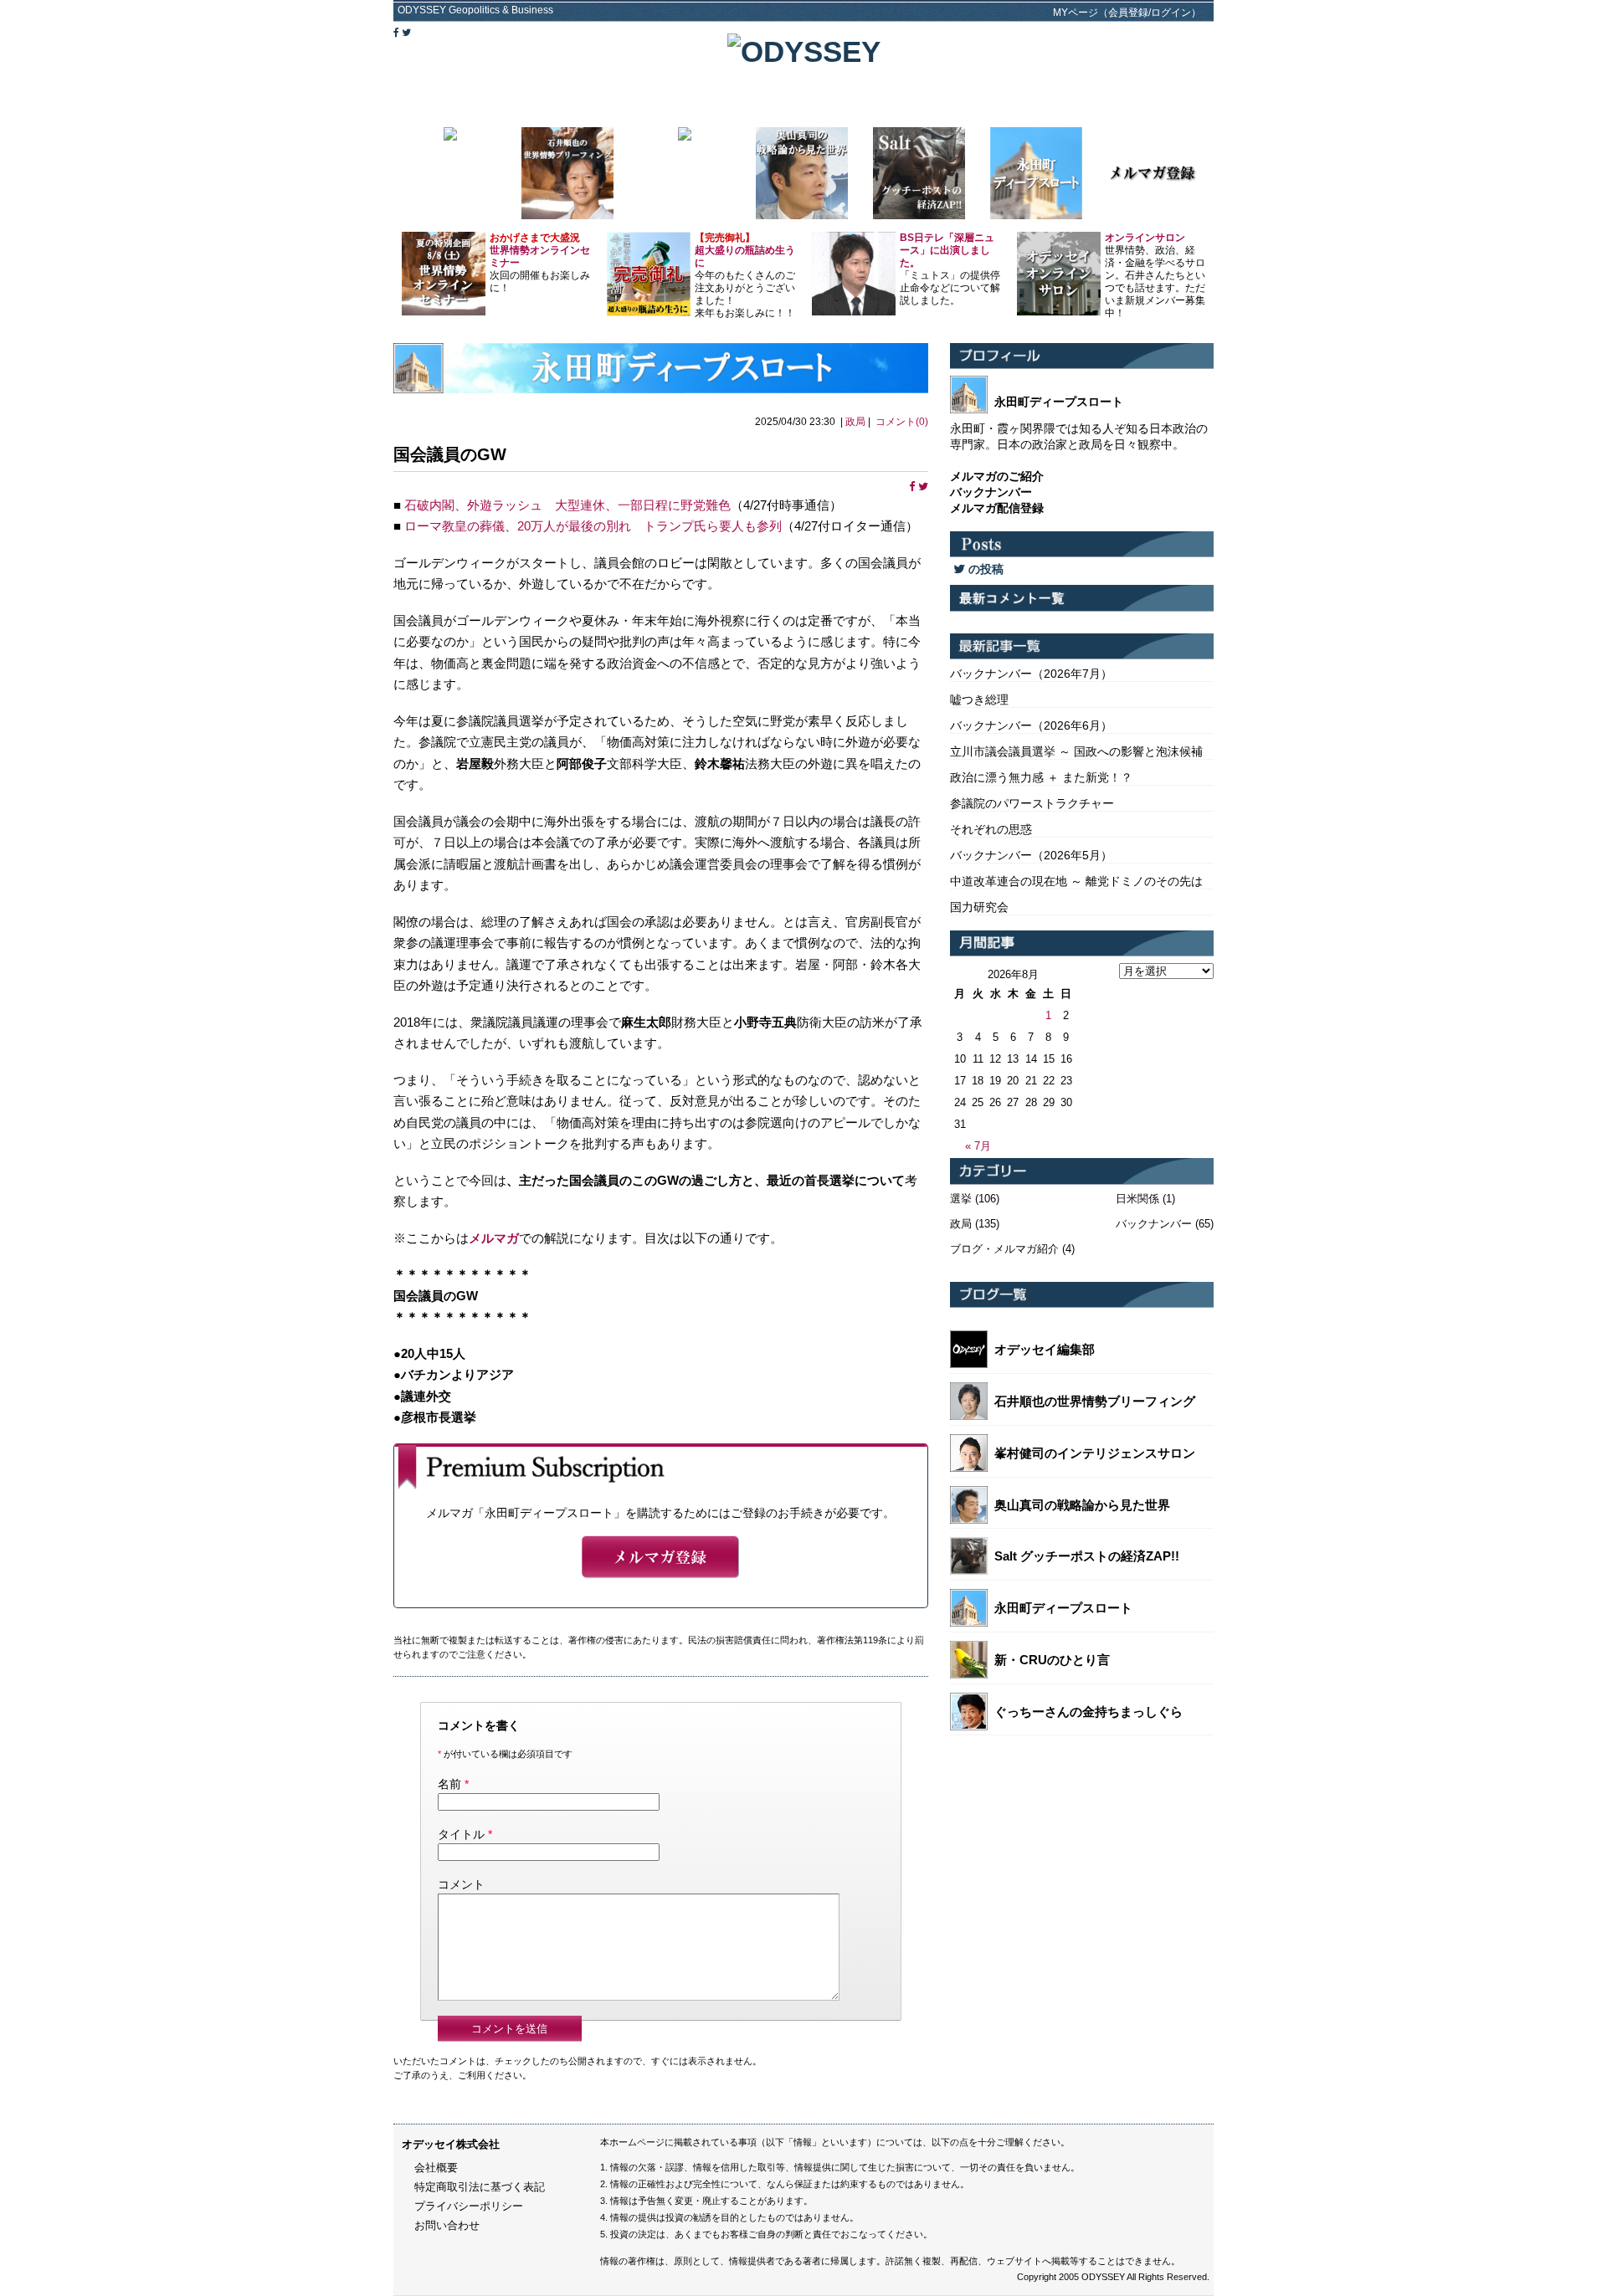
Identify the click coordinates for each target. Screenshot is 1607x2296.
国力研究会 (979, 907)
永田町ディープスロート (1063, 1608)
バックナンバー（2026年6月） (1031, 725)
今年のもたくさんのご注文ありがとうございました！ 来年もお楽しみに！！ (745, 275)
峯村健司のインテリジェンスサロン (1095, 1453)
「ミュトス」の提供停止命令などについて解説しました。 (950, 269)
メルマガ (494, 1238)
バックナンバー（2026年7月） (1031, 674)
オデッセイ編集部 (1045, 1349)
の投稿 (984, 569)
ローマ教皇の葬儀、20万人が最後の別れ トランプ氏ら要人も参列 (593, 526)
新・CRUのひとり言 (1052, 1660)
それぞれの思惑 (991, 829)
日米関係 (1137, 1199)
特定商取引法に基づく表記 (480, 2187)
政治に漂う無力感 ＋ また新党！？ (1041, 777)
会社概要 (436, 2168)
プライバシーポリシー (469, 2206)
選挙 (961, 1199)
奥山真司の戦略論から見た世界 (1082, 1505)
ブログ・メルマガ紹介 (1004, 1249)
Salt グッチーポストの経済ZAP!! (1087, 1556)
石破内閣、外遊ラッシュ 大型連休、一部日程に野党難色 (567, 505)
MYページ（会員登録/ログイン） (1127, 13)
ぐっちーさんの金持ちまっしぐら (1088, 1712)
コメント (461, 1884)
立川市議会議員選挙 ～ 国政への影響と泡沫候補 (1076, 751)
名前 (449, 1784)
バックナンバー (1154, 1224)
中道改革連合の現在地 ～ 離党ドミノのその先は (1076, 881)
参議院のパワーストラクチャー (1032, 803)
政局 (855, 422)
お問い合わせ (447, 2225)
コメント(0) (902, 422)
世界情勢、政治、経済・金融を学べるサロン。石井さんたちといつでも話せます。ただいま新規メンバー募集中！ (1155, 275)
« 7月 (978, 1146)
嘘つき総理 (979, 700)
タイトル (461, 1834)
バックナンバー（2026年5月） (1031, 855)
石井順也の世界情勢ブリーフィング (1095, 1401)
